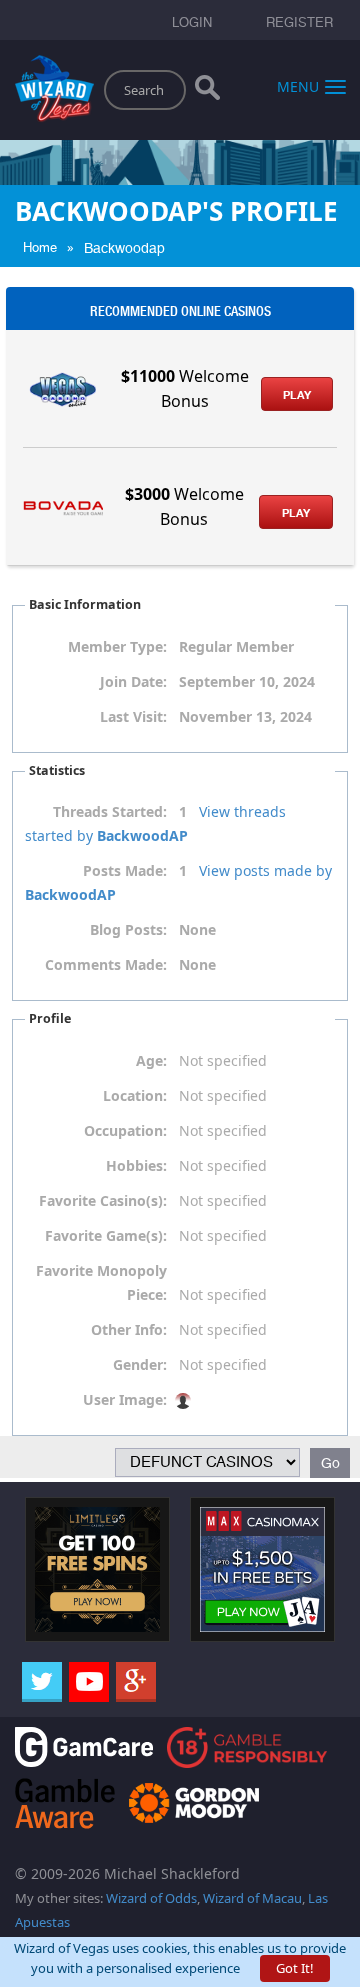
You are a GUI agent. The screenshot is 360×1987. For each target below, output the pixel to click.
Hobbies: (136, 1165)
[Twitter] (42, 1682)
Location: (135, 1095)
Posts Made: (125, 870)
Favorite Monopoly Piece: (101, 1282)
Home (40, 247)
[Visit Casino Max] (262, 1568)
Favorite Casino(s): (103, 1200)
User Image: (125, 1399)
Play (297, 395)
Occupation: (125, 1130)
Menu (298, 85)
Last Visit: (133, 716)
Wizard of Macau (252, 1898)
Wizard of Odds (151, 1898)
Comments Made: (106, 964)
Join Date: (133, 681)
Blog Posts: (128, 929)
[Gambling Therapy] (194, 1801)
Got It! (295, 1968)
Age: (151, 1060)
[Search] (207, 92)
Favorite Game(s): (106, 1235)
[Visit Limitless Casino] (97, 1568)
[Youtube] (89, 1682)
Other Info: (129, 1329)
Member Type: (117, 646)
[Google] (136, 1682)
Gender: (140, 1364)
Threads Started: (110, 811)
